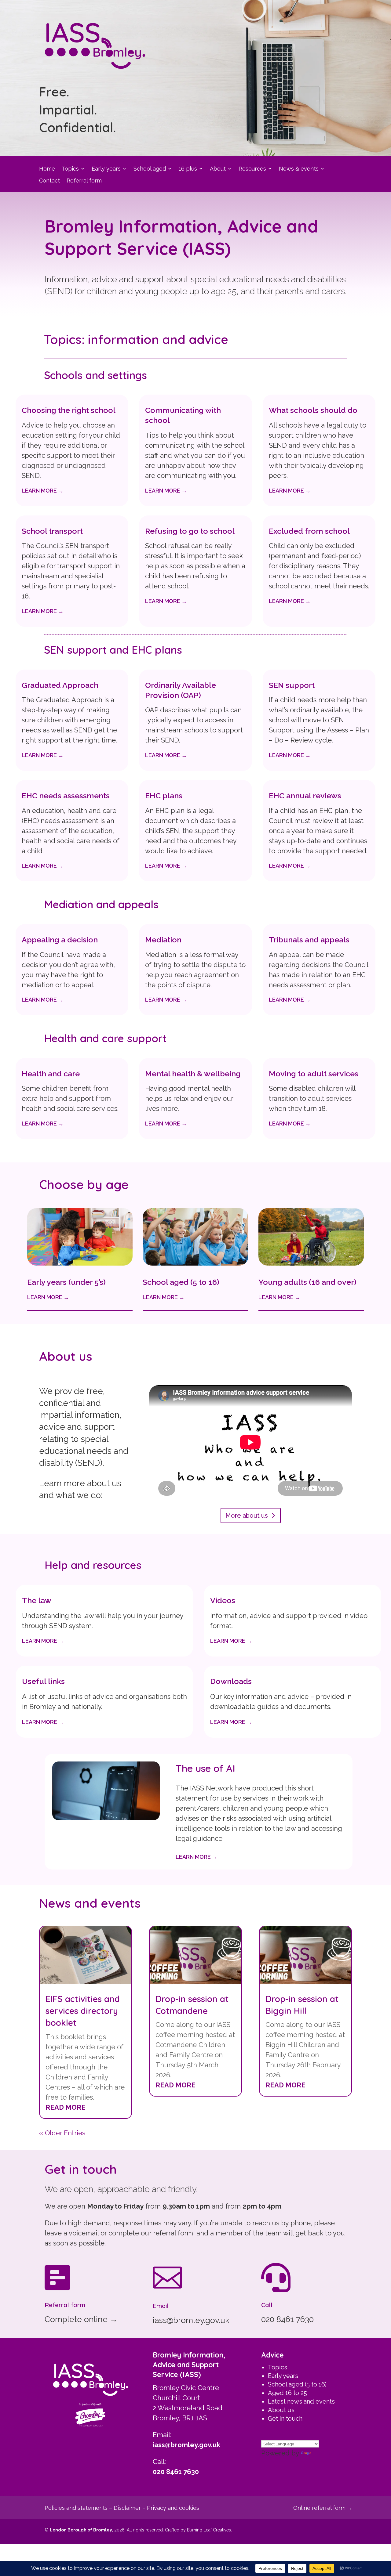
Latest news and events (301, 2401)
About (218, 169)
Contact (49, 181)
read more (66, 2107)
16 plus (188, 169)
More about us (247, 1516)
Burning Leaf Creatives (209, 2530)
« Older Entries (62, 2133)
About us (281, 2410)
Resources (252, 169)
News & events (299, 169)
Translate (327, 2453)
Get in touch (285, 2419)
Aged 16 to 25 (287, 2393)
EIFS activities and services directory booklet (83, 2011)
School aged (150, 169)
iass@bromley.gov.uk (186, 2445)
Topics (70, 169)
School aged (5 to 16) (297, 2384)
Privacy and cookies (173, 2508)
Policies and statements (76, 2508)
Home (47, 169)
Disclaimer (127, 2508)
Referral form (84, 181)
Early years (106, 169)
